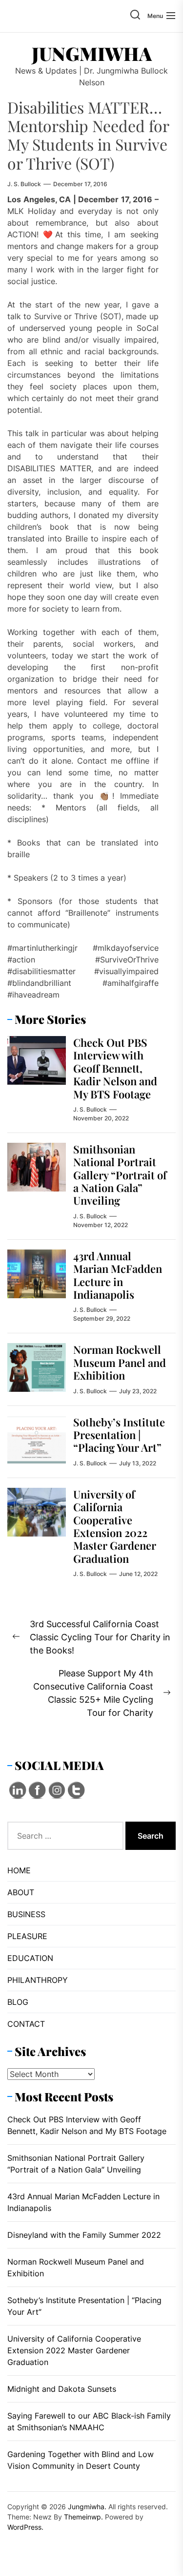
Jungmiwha (92, 54)
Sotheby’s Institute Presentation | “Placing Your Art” (119, 1435)
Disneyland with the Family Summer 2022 (84, 2235)
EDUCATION (30, 1958)
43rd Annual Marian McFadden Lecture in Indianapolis (118, 1275)
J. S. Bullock (24, 184)
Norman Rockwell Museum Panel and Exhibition (120, 1362)
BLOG (18, 2002)
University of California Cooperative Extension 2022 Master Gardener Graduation (115, 1526)
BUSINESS (26, 1914)
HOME (19, 1870)
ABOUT (21, 1892)
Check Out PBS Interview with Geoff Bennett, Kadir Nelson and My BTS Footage (115, 1068)
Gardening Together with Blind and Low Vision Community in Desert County (81, 2460)
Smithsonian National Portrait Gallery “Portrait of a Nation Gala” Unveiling (120, 1175)
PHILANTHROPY (38, 1980)
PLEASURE (27, 1936)
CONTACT (26, 2024)
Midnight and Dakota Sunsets (62, 2389)
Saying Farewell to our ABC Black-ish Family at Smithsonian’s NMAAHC (89, 2422)
